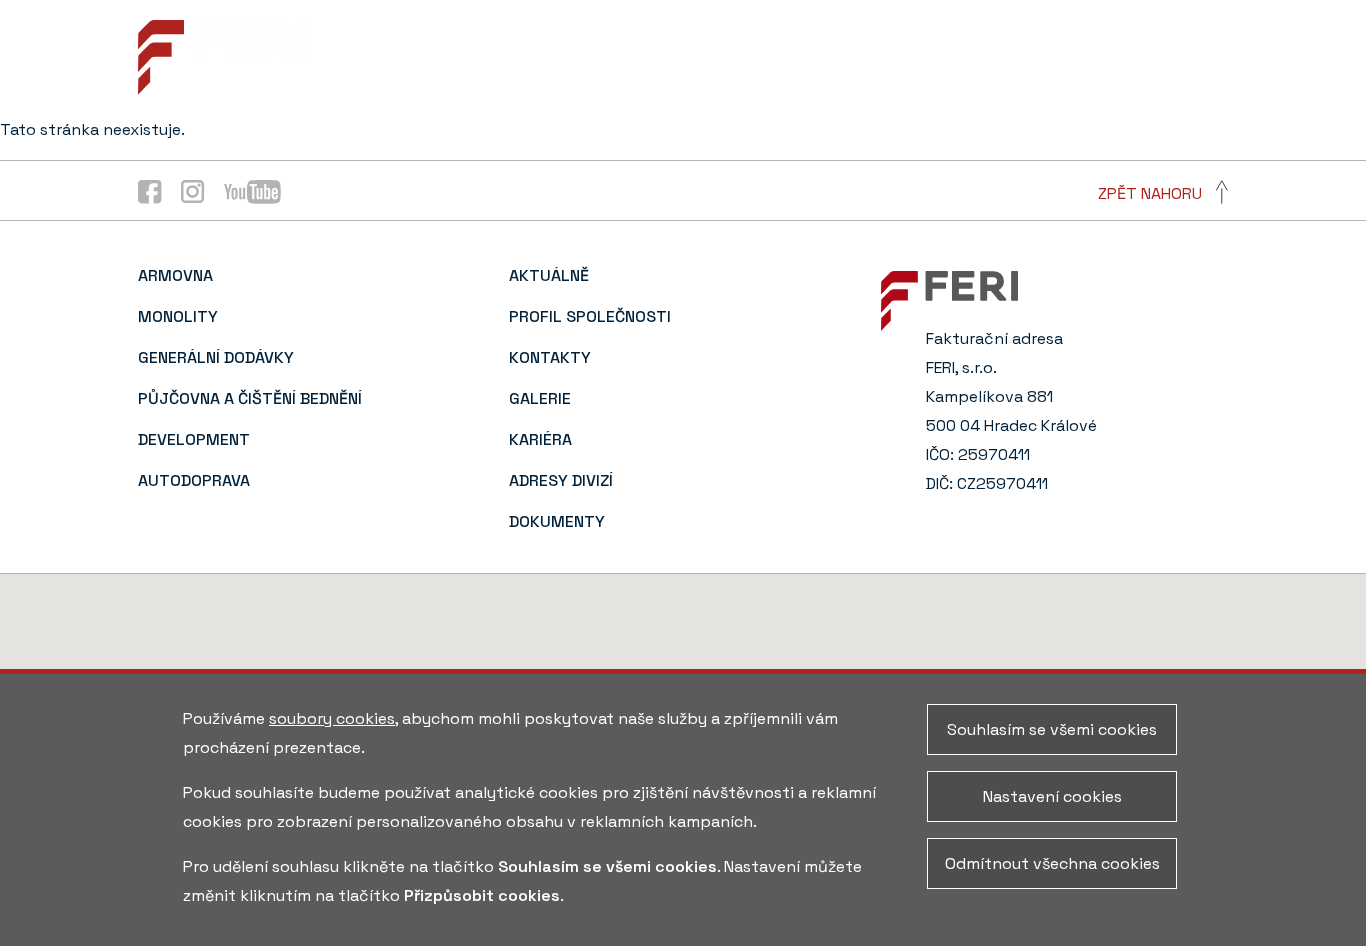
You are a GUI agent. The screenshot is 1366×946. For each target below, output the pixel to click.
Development (194, 439)
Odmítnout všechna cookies (1052, 863)
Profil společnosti (740, 40)
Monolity (178, 316)
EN (1218, 77)
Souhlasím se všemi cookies (1052, 729)
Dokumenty (1117, 77)
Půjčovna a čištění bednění (250, 398)
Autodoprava (194, 480)
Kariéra (1068, 40)
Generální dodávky (216, 357)
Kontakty (886, 40)
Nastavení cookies (1052, 796)
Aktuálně (595, 40)
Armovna (175, 275)
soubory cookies (332, 718)
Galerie (982, 40)
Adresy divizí (1176, 40)
